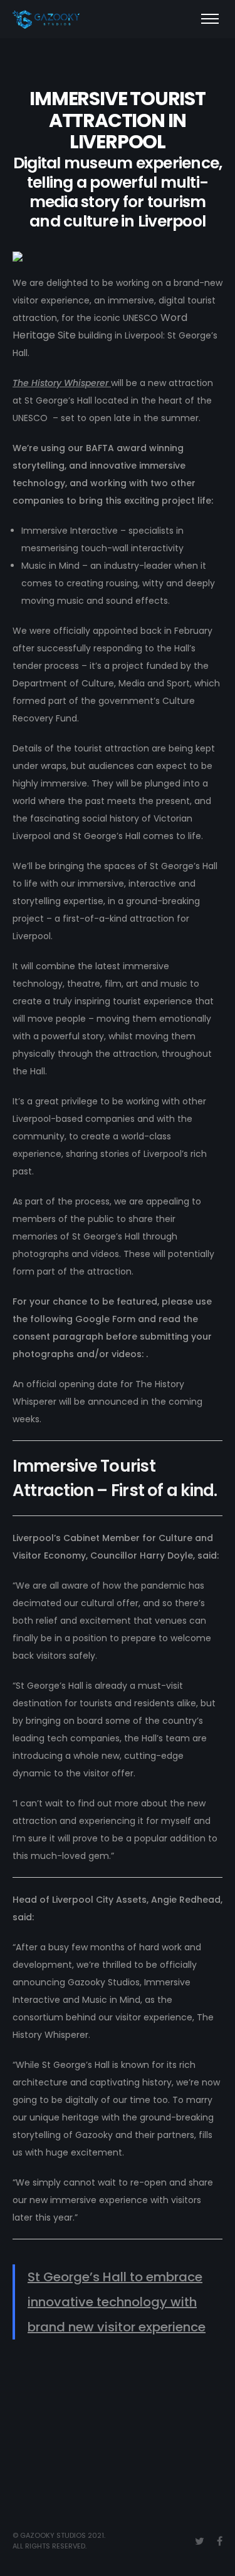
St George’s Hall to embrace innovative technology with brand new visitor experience (117, 2302)
